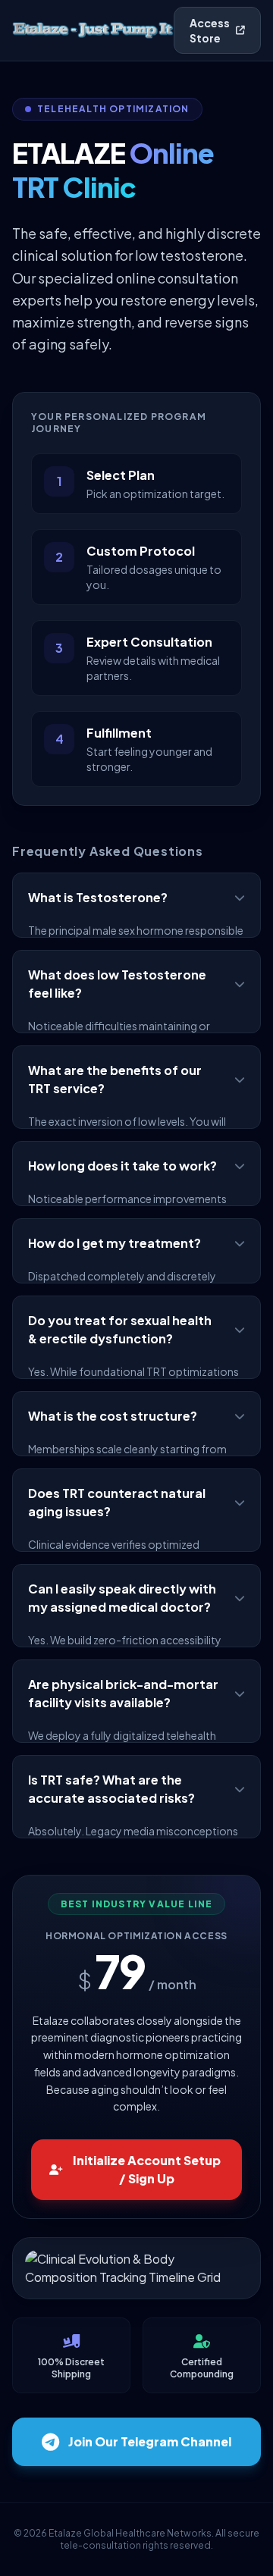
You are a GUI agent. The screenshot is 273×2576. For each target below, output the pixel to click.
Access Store (210, 30)
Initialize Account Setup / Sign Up (147, 2169)
